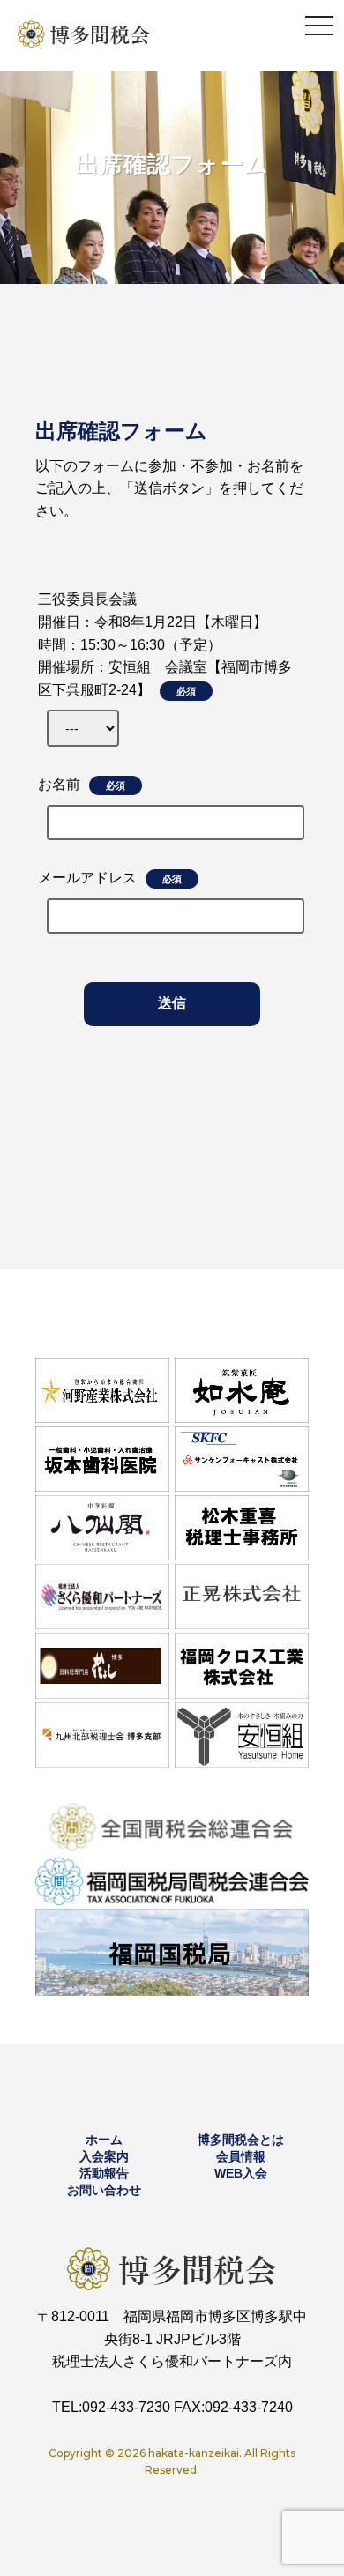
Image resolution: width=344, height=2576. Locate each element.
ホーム (104, 2140)
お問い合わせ (104, 2190)
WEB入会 (241, 2173)
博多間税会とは (241, 2140)
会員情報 (241, 2156)
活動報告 (104, 2173)
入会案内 (104, 2156)
